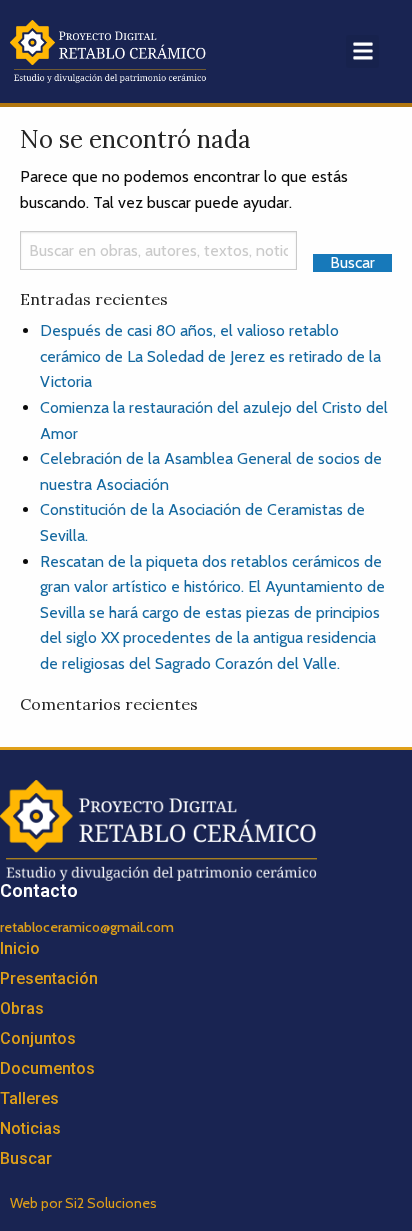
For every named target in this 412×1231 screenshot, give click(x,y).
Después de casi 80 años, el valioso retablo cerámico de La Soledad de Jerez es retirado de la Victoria (210, 356)
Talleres (29, 1098)
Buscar (26, 1158)
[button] (362, 51)
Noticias (30, 1128)
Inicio (20, 948)
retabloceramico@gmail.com (87, 927)
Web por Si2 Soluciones (83, 1203)
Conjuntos (38, 1038)
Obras (22, 1008)
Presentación (49, 978)
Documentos (47, 1068)
